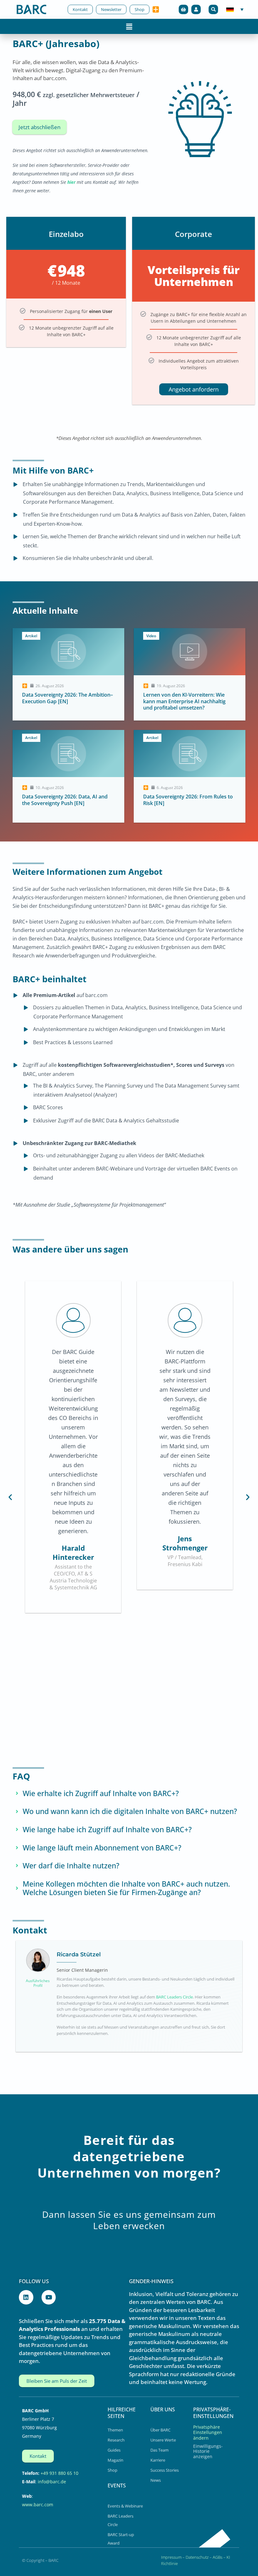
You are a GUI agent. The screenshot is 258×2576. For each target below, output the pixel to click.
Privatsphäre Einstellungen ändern (208, 2432)
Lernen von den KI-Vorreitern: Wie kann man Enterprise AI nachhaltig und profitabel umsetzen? (184, 701)
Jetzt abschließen (39, 127)
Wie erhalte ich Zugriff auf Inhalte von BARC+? (101, 1794)
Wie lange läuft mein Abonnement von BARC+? (102, 1848)
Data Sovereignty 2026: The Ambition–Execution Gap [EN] (67, 698)
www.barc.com (38, 2505)
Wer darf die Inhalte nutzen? (71, 1866)
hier (71, 182)
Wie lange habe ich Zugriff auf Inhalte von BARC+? (107, 1830)
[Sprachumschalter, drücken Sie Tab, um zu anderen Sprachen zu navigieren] (235, 10)
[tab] (129, 1794)
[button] (213, 9)
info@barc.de (52, 2482)
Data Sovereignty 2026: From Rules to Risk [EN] (188, 800)
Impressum (171, 2557)
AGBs (218, 2557)
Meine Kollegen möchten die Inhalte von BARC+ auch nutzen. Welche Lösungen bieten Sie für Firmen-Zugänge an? (126, 1888)
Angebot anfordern (194, 389)
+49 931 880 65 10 (59, 2473)
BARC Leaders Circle (174, 1997)
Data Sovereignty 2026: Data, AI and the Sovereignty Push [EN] (65, 800)
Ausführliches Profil (38, 1983)
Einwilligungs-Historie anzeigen (208, 2451)
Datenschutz (197, 2557)
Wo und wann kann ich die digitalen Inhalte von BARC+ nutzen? (130, 1811)
